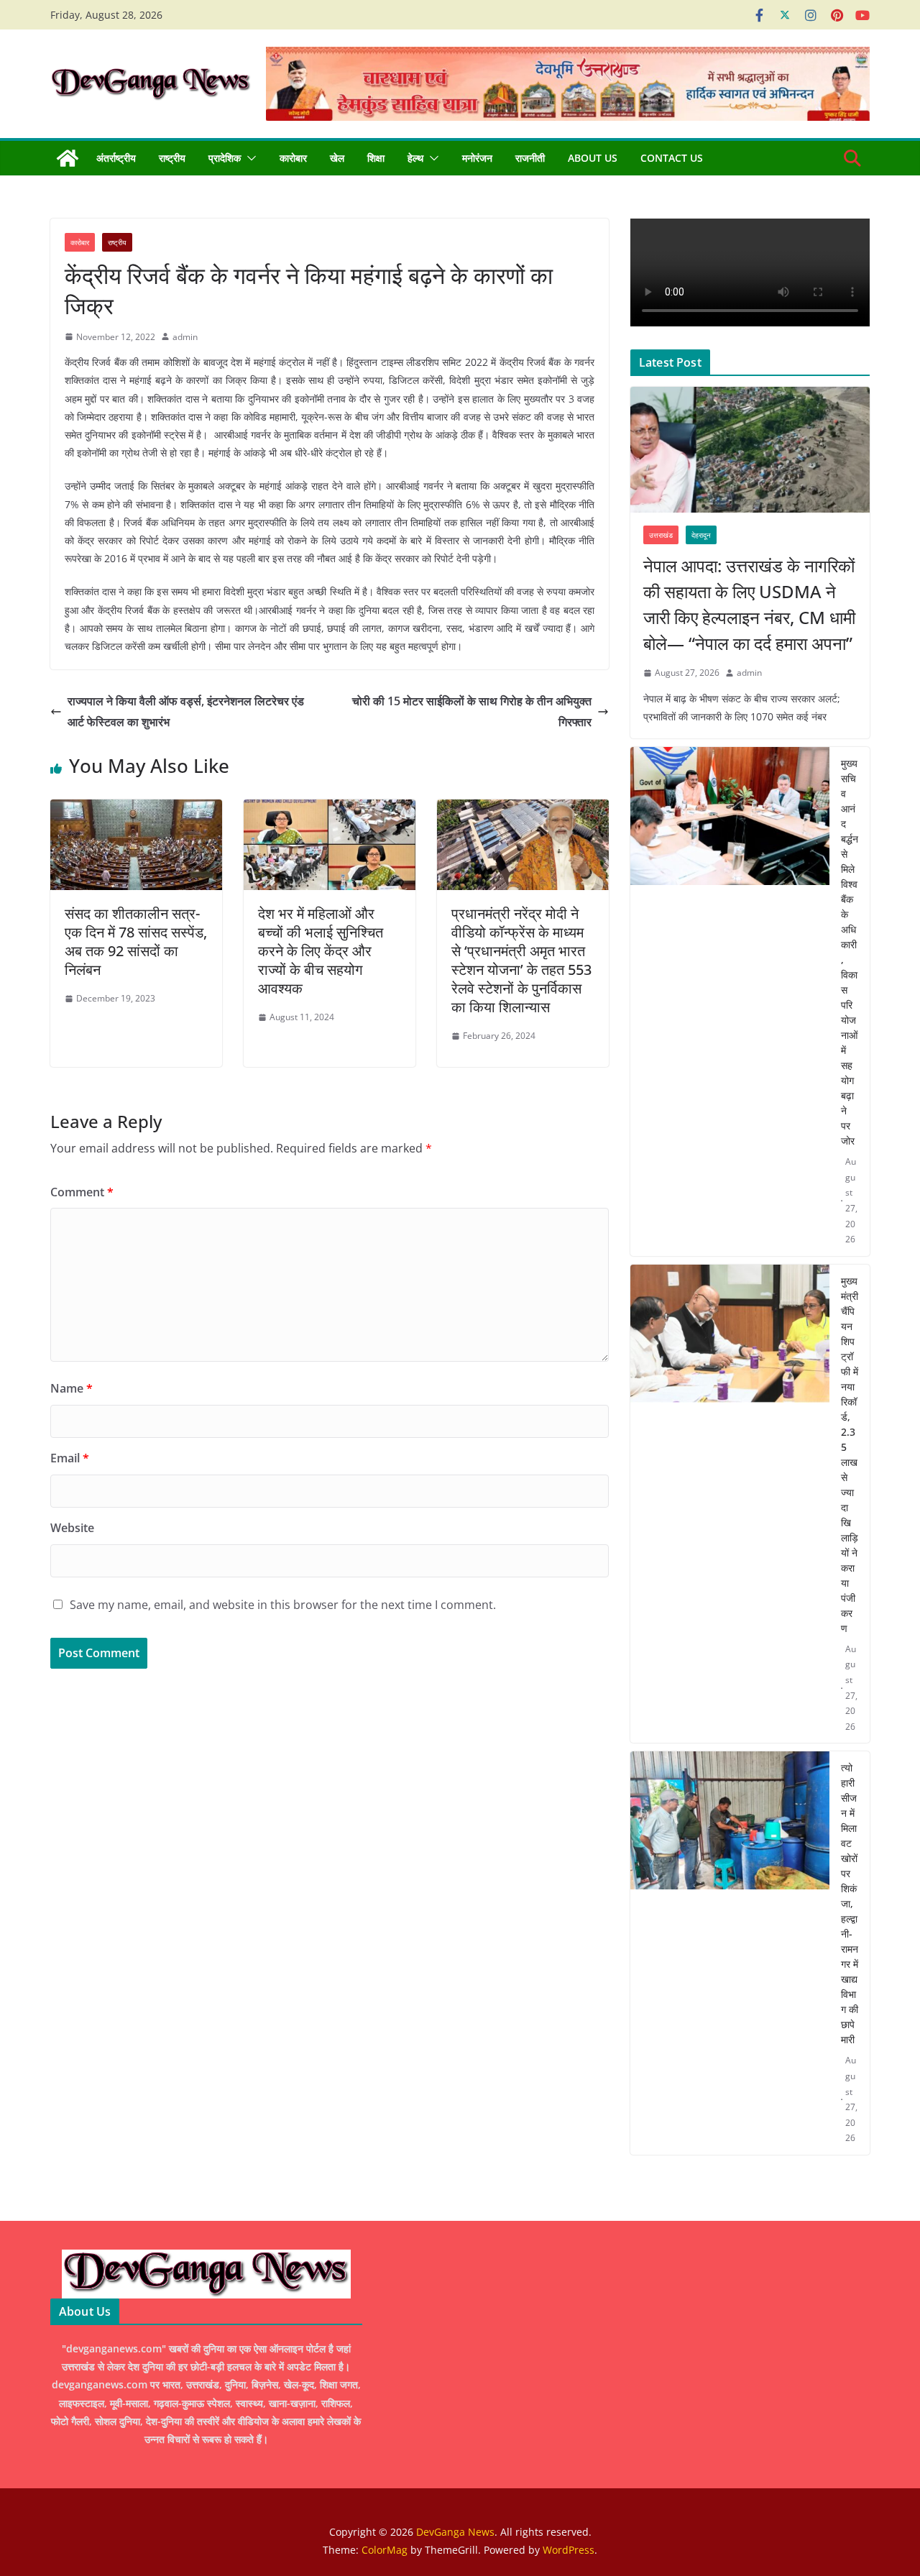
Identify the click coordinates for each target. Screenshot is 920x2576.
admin (185, 337)
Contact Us (672, 158)
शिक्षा (376, 158)
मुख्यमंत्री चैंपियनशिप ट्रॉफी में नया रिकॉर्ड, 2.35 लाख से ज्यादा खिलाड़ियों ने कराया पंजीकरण (850, 1454)
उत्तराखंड (661, 535)
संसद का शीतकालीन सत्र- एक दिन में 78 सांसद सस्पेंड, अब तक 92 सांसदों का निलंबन (136, 941)
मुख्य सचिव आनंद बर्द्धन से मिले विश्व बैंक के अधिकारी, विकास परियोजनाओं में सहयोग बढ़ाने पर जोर (850, 952)
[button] (249, 158)
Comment (82, 1192)
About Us (593, 158)
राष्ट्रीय (172, 158)
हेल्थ (415, 158)
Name (72, 1388)
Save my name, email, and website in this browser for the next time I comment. (283, 1605)
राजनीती (530, 158)
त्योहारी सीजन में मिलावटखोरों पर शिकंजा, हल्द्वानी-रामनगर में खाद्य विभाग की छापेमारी (850, 1903)
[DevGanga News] (68, 158)
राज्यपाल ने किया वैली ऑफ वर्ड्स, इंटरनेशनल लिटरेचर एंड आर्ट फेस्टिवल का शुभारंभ (186, 711)
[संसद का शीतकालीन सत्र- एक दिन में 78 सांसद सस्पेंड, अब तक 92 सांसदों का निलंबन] (136, 810)
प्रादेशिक (225, 158)
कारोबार (293, 158)
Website (72, 1528)
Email (70, 1458)
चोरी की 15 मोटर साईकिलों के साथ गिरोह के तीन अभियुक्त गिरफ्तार (472, 711)
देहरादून (701, 535)
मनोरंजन (477, 158)
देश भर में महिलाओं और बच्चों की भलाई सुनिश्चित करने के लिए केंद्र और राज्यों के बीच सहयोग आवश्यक (321, 951)
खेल (337, 158)
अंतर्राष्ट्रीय (116, 158)
